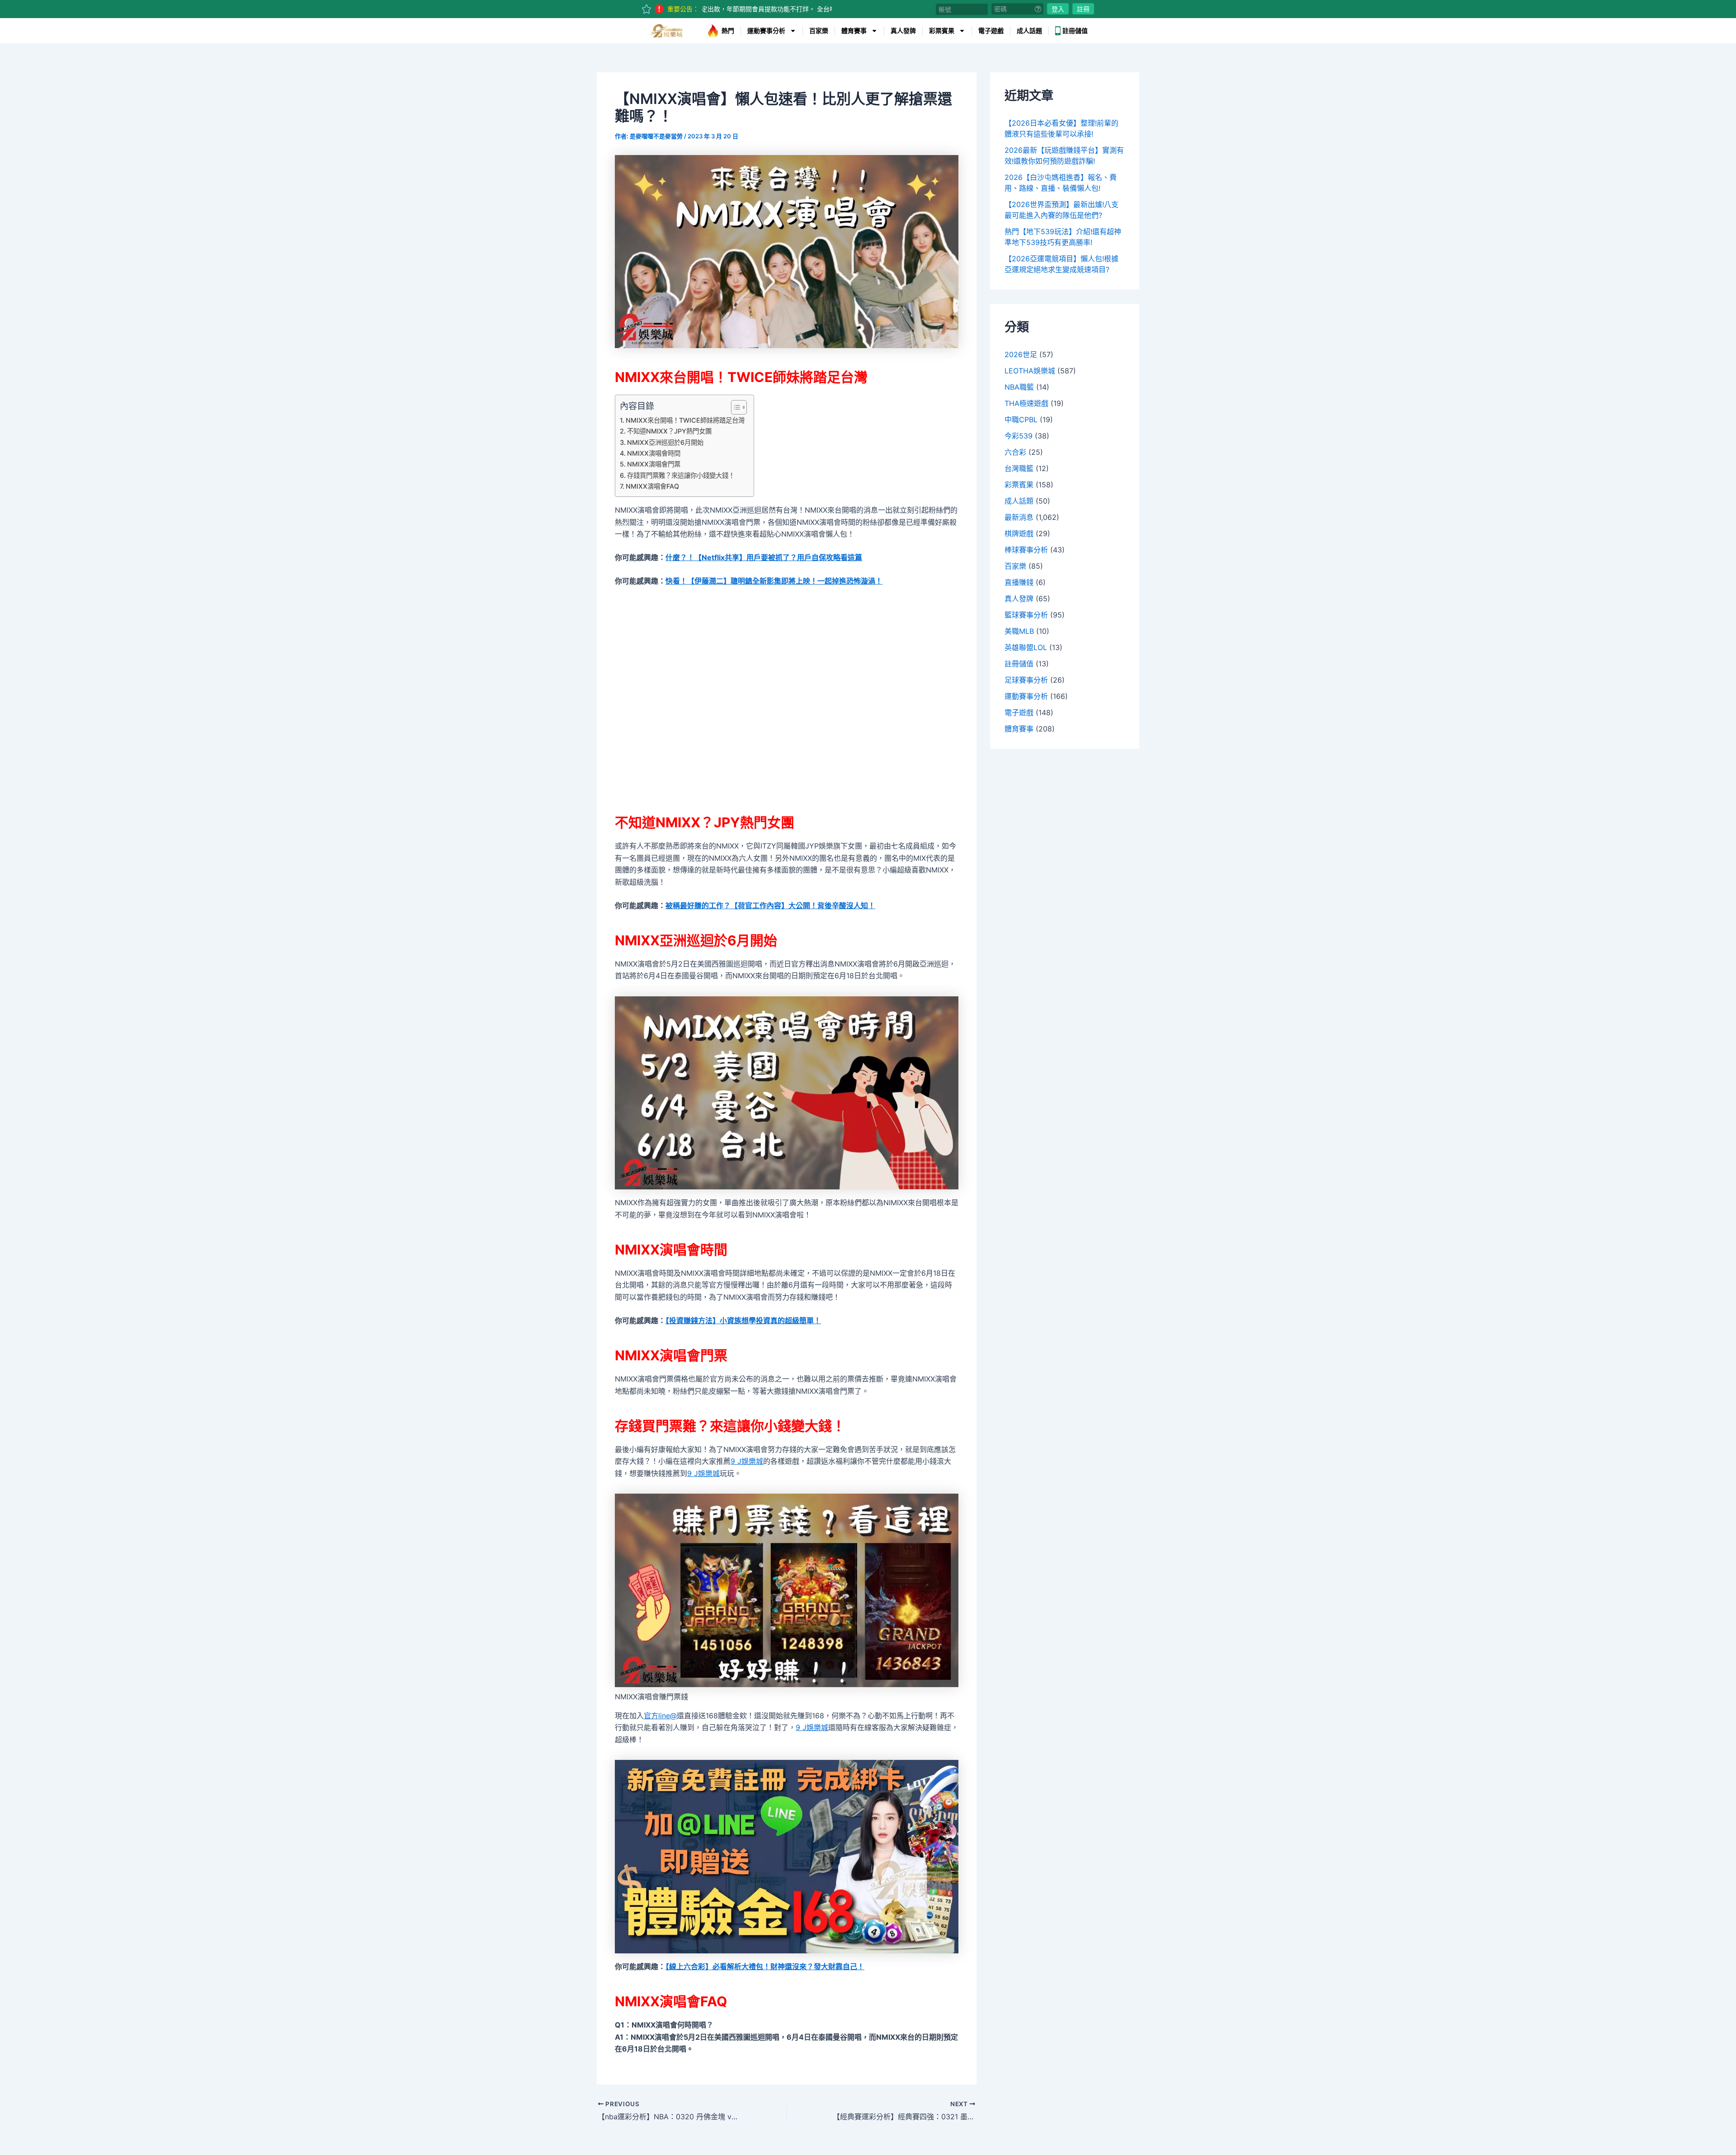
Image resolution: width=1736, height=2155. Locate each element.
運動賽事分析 (766, 31)
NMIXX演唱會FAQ (652, 486)
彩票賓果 (942, 31)
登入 (1058, 9)
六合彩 (1015, 452)
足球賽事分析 (1026, 680)
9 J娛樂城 (747, 1461)
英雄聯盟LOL (1026, 647)
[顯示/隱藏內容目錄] (734, 407)
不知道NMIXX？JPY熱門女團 (669, 431)
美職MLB (1019, 631)
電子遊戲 (991, 31)
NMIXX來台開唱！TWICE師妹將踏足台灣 (685, 420)
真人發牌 (903, 31)
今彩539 (1019, 436)
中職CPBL (1021, 420)
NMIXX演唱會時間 (654, 453)
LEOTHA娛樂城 (1030, 371)
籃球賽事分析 (1026, 615)
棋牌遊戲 (1019, 533)
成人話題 (1029, 31)
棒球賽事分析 (1026, 550)
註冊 (1083, 9)
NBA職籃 (1019, 387)
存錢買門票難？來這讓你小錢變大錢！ (681, 475)
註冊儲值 (1075, 31)
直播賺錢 (1019, 582)
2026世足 (1021, 354)
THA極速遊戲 (1026, 403)
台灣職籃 (1019, 468)
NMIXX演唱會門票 (654, 464)
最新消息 (1019, 517)
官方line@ (660, 1716)
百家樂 (819, 31)
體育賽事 (854, 31)
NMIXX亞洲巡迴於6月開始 (665, 442)
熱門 (728, 31)
